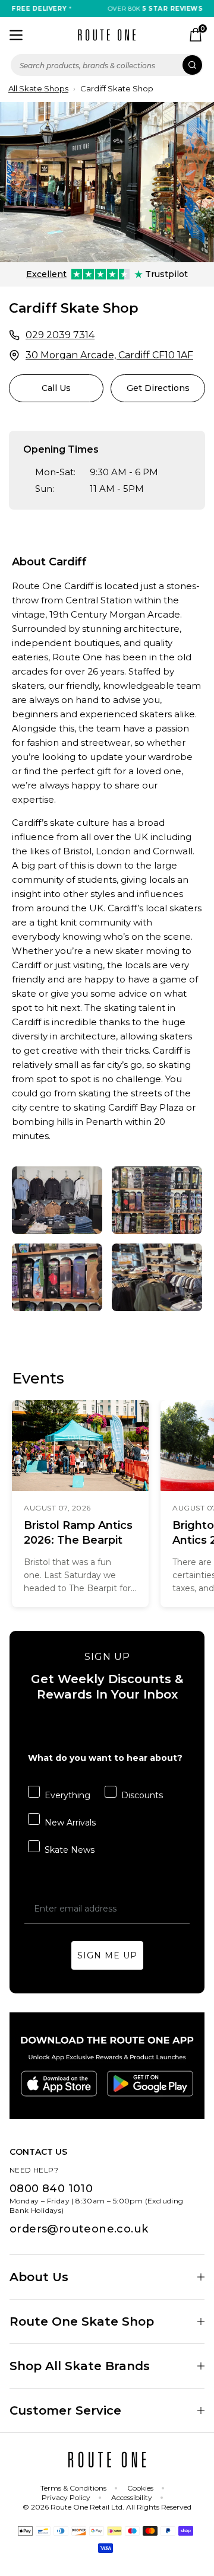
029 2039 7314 (60, 335)
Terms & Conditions (73, 2488)
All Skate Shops (38, 88)
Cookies (140, 2488)
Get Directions (158, 388)
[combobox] (107, 65)
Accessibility (132, 2497)
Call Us (56, 388)
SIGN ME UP (107, 1955)
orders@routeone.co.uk (79, 2229)
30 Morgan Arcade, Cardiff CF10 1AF (109, 355)
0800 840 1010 (51, 2189)
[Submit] (192, 65)
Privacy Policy (66, 2497)
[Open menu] (16, 35)
